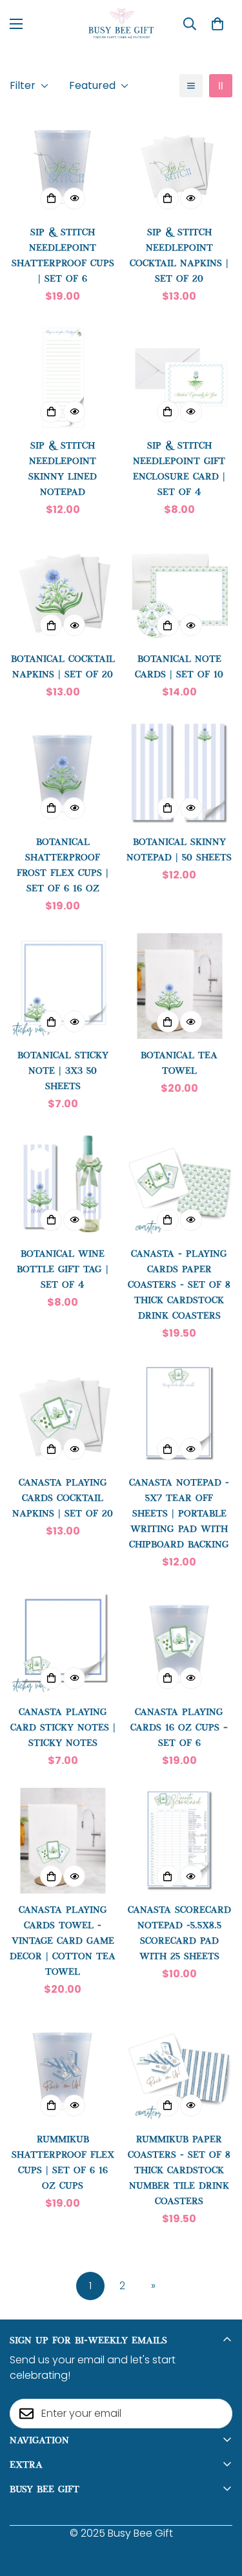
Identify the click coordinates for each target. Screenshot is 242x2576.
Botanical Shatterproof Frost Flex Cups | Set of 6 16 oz (63, 864)
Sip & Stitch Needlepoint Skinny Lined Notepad (63, 468)
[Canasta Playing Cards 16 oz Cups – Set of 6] (180, 1642)
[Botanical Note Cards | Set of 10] (180, 590)
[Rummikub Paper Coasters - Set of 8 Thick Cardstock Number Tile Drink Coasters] (180, 2069)
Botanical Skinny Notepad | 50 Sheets (179, 848)
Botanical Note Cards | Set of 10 (179, 665)
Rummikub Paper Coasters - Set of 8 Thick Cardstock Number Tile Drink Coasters (179, 2169)
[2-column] (221, 86)
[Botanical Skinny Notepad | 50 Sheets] (180, 772)
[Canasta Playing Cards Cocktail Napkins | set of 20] (63, 1413)
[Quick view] (74, 199)
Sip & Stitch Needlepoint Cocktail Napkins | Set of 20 (179, 254)
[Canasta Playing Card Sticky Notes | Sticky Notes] (63, 1642)
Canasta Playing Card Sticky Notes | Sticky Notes (63, 1726)
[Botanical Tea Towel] (180, 986)
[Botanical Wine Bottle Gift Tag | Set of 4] (63, 1184)
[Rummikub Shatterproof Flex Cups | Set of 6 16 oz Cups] (63, 2069)
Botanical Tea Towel (179, 1062)
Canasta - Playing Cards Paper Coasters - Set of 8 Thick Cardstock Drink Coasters (179, 1283)
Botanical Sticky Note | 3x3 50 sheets (63, 1070)
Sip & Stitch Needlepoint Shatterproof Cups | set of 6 (63, 254)
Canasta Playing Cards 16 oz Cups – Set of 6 (179, 1726)
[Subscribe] (218, 2414)
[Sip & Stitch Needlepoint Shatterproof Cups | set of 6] (63, 162)
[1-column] (191, 86)
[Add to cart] (51, 199)
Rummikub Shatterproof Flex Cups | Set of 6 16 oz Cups (63, 2161)
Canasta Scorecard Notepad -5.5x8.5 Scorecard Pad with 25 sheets (179, 1932)
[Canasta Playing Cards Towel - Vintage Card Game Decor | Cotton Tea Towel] (63, 1841)
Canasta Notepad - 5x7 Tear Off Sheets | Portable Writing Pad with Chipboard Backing (179, 1512)
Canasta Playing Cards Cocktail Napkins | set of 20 (63, 1497)
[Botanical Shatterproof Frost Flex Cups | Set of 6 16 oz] (63, 772)
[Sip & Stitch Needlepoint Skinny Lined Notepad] (63, 376)
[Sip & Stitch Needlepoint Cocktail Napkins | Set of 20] (180, 162)
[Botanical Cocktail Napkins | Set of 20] (63, 590)
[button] (217, 24)
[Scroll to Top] (219, 2508)
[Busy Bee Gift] (121, 24)
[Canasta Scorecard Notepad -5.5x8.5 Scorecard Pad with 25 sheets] (180, 1841)
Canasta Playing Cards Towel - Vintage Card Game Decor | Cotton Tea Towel (63, 1940)
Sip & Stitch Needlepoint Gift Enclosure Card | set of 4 (179, 468)
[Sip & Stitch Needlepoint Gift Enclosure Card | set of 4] (180, 376)
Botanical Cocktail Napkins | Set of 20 (63, 665)
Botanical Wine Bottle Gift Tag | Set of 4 (63, 1268)
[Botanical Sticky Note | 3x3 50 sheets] (63, 986)
